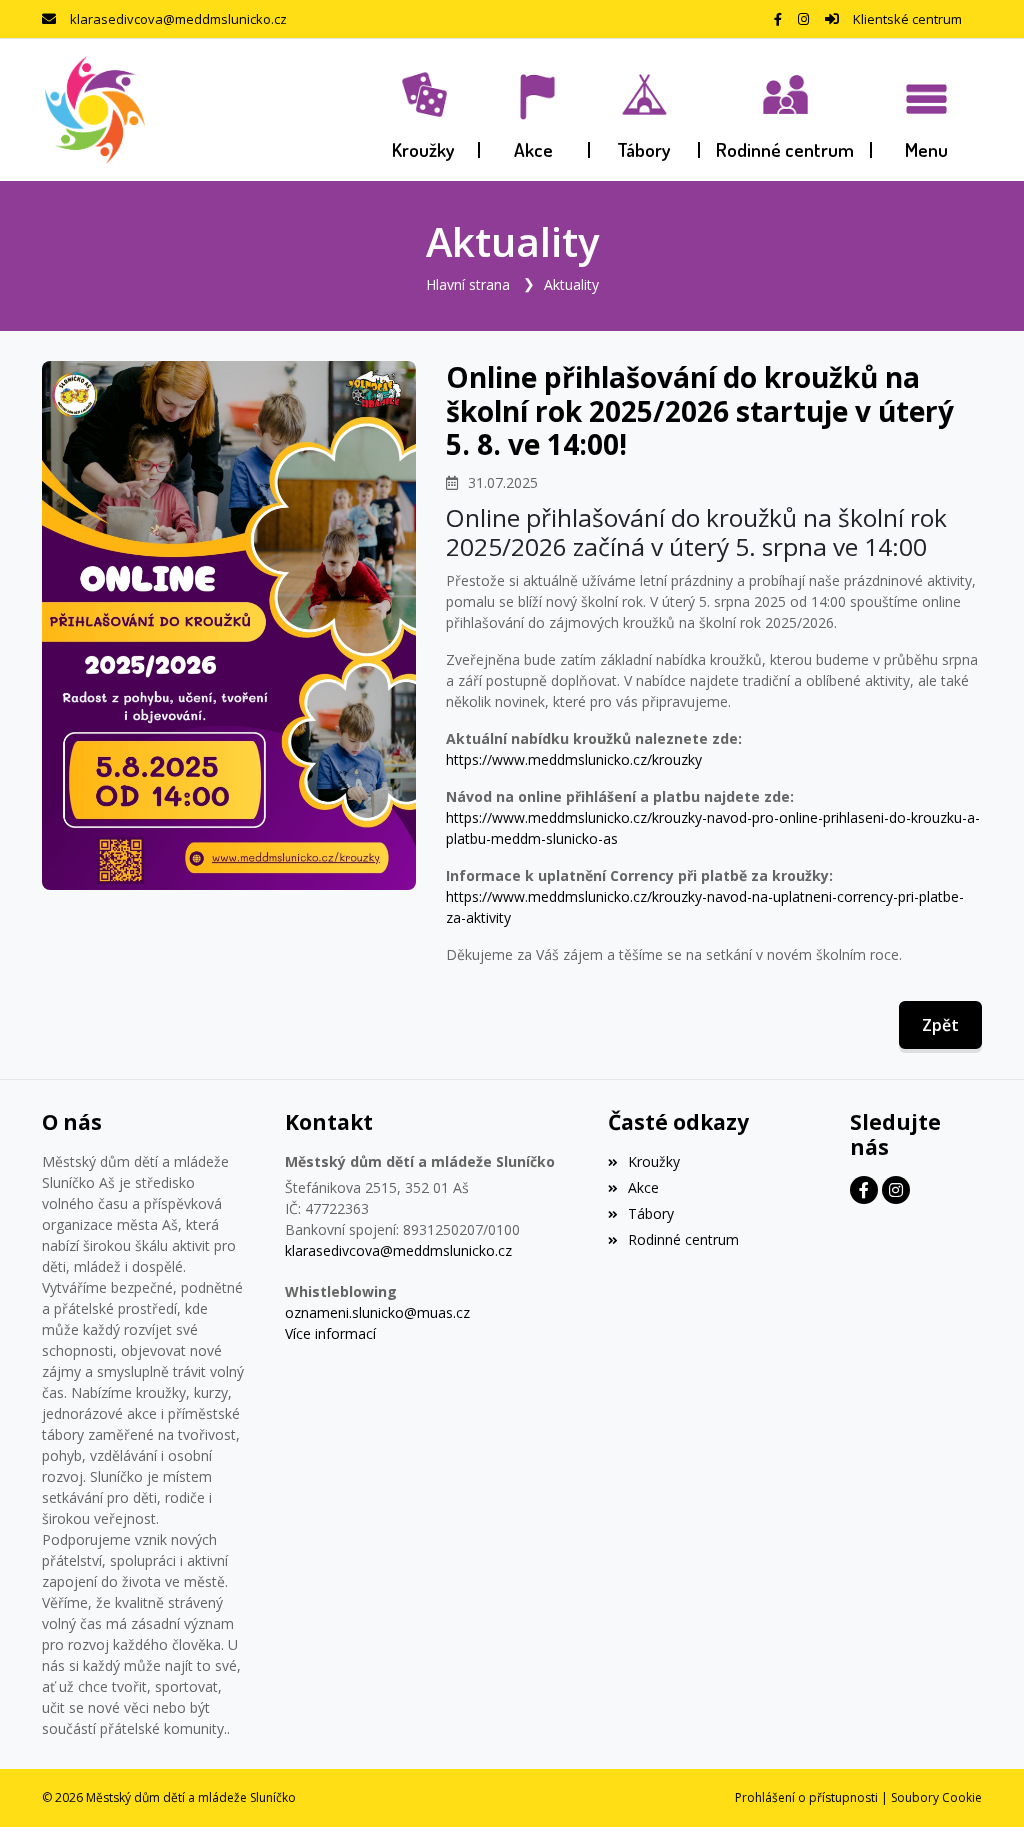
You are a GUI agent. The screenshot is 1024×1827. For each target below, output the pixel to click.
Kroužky (654, 1161)
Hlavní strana (468, 284)
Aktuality (571, 284)
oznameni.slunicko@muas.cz (377, 1312)
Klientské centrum (907, 19)
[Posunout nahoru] (979, 1782)
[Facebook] (778, 19)
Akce (643, 1187)
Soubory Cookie (936, 1797)
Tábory (651, 1213)
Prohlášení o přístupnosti (806, 1797)
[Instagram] (803, 19)
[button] (927, 110)
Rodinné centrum (683, 1239)
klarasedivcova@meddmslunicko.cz (178, 19)
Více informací (330, 1333)
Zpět (940, 1025)
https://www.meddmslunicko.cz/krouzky (574, 759)
